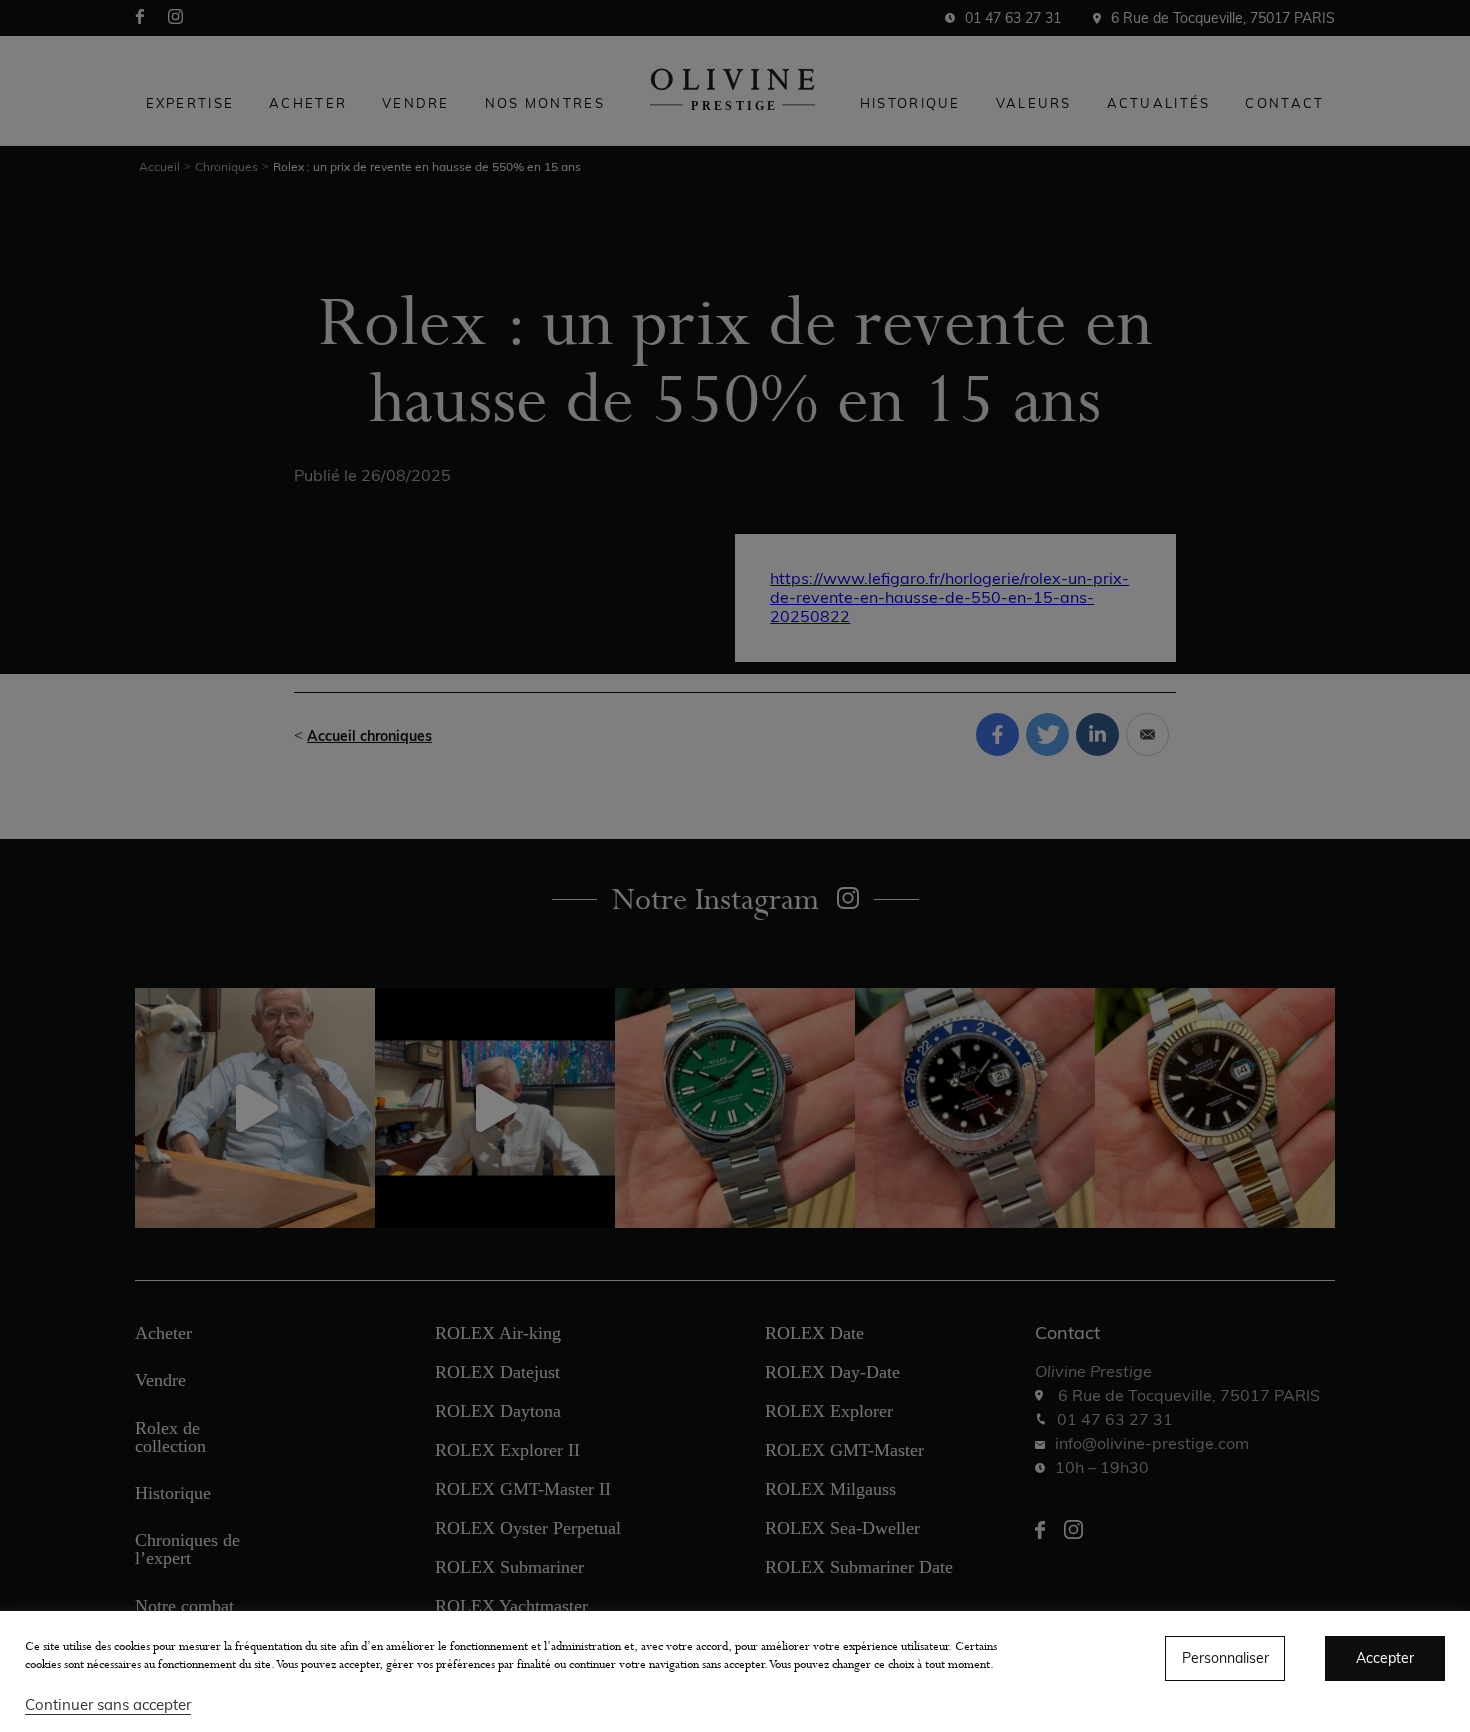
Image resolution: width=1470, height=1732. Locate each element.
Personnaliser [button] (1225, 1658)
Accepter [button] (1385, 1658)
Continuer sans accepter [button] (108, 1704)
